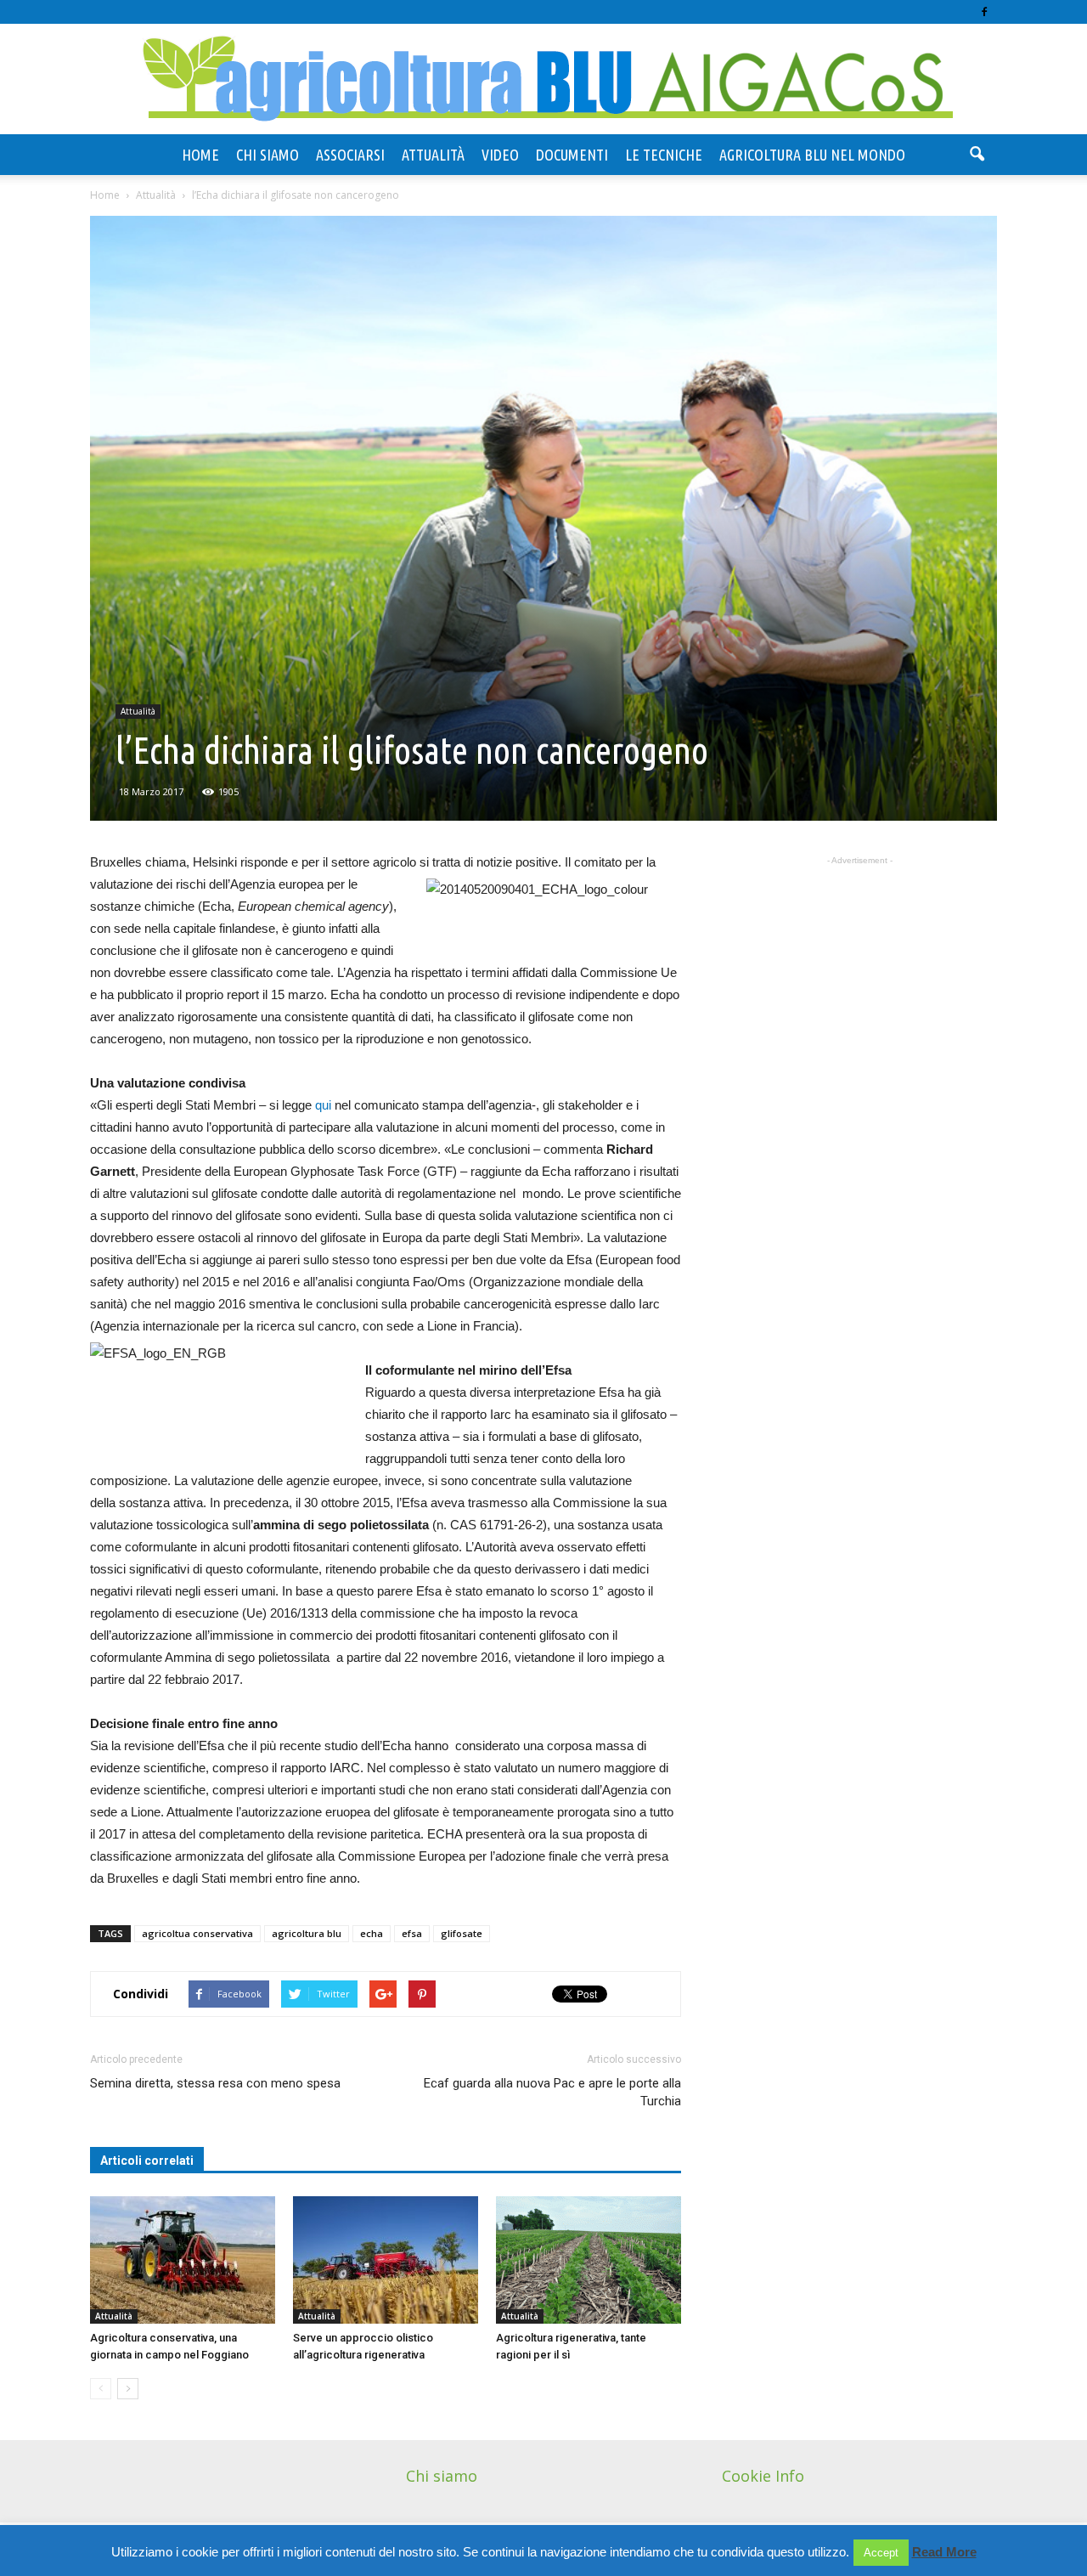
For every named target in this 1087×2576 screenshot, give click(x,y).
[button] (977, 155)
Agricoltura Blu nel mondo (812, 155)
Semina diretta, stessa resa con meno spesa (215, 2083)
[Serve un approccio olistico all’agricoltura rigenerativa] (386, 2260)
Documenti (572, 155)
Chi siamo (268, 155)
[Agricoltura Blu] (543, 80)
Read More (944, 2552)
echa (372, 1933)
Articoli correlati (147, 2161)
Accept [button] (881, 2553)
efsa (412, 1933)
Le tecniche (664, 155)
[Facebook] (984, 12)
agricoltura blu (307, 1933)
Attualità (433, 155)
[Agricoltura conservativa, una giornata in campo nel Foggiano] (183, 2260)
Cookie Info (763, 2476)
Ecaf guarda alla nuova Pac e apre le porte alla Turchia (552, 2092)
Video (500, 155)
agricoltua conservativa (197, 1933)
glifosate (462, 1933)
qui (325, 1105)
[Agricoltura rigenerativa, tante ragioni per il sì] (589, 2260)
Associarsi (350, 155)
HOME (200, 155)
